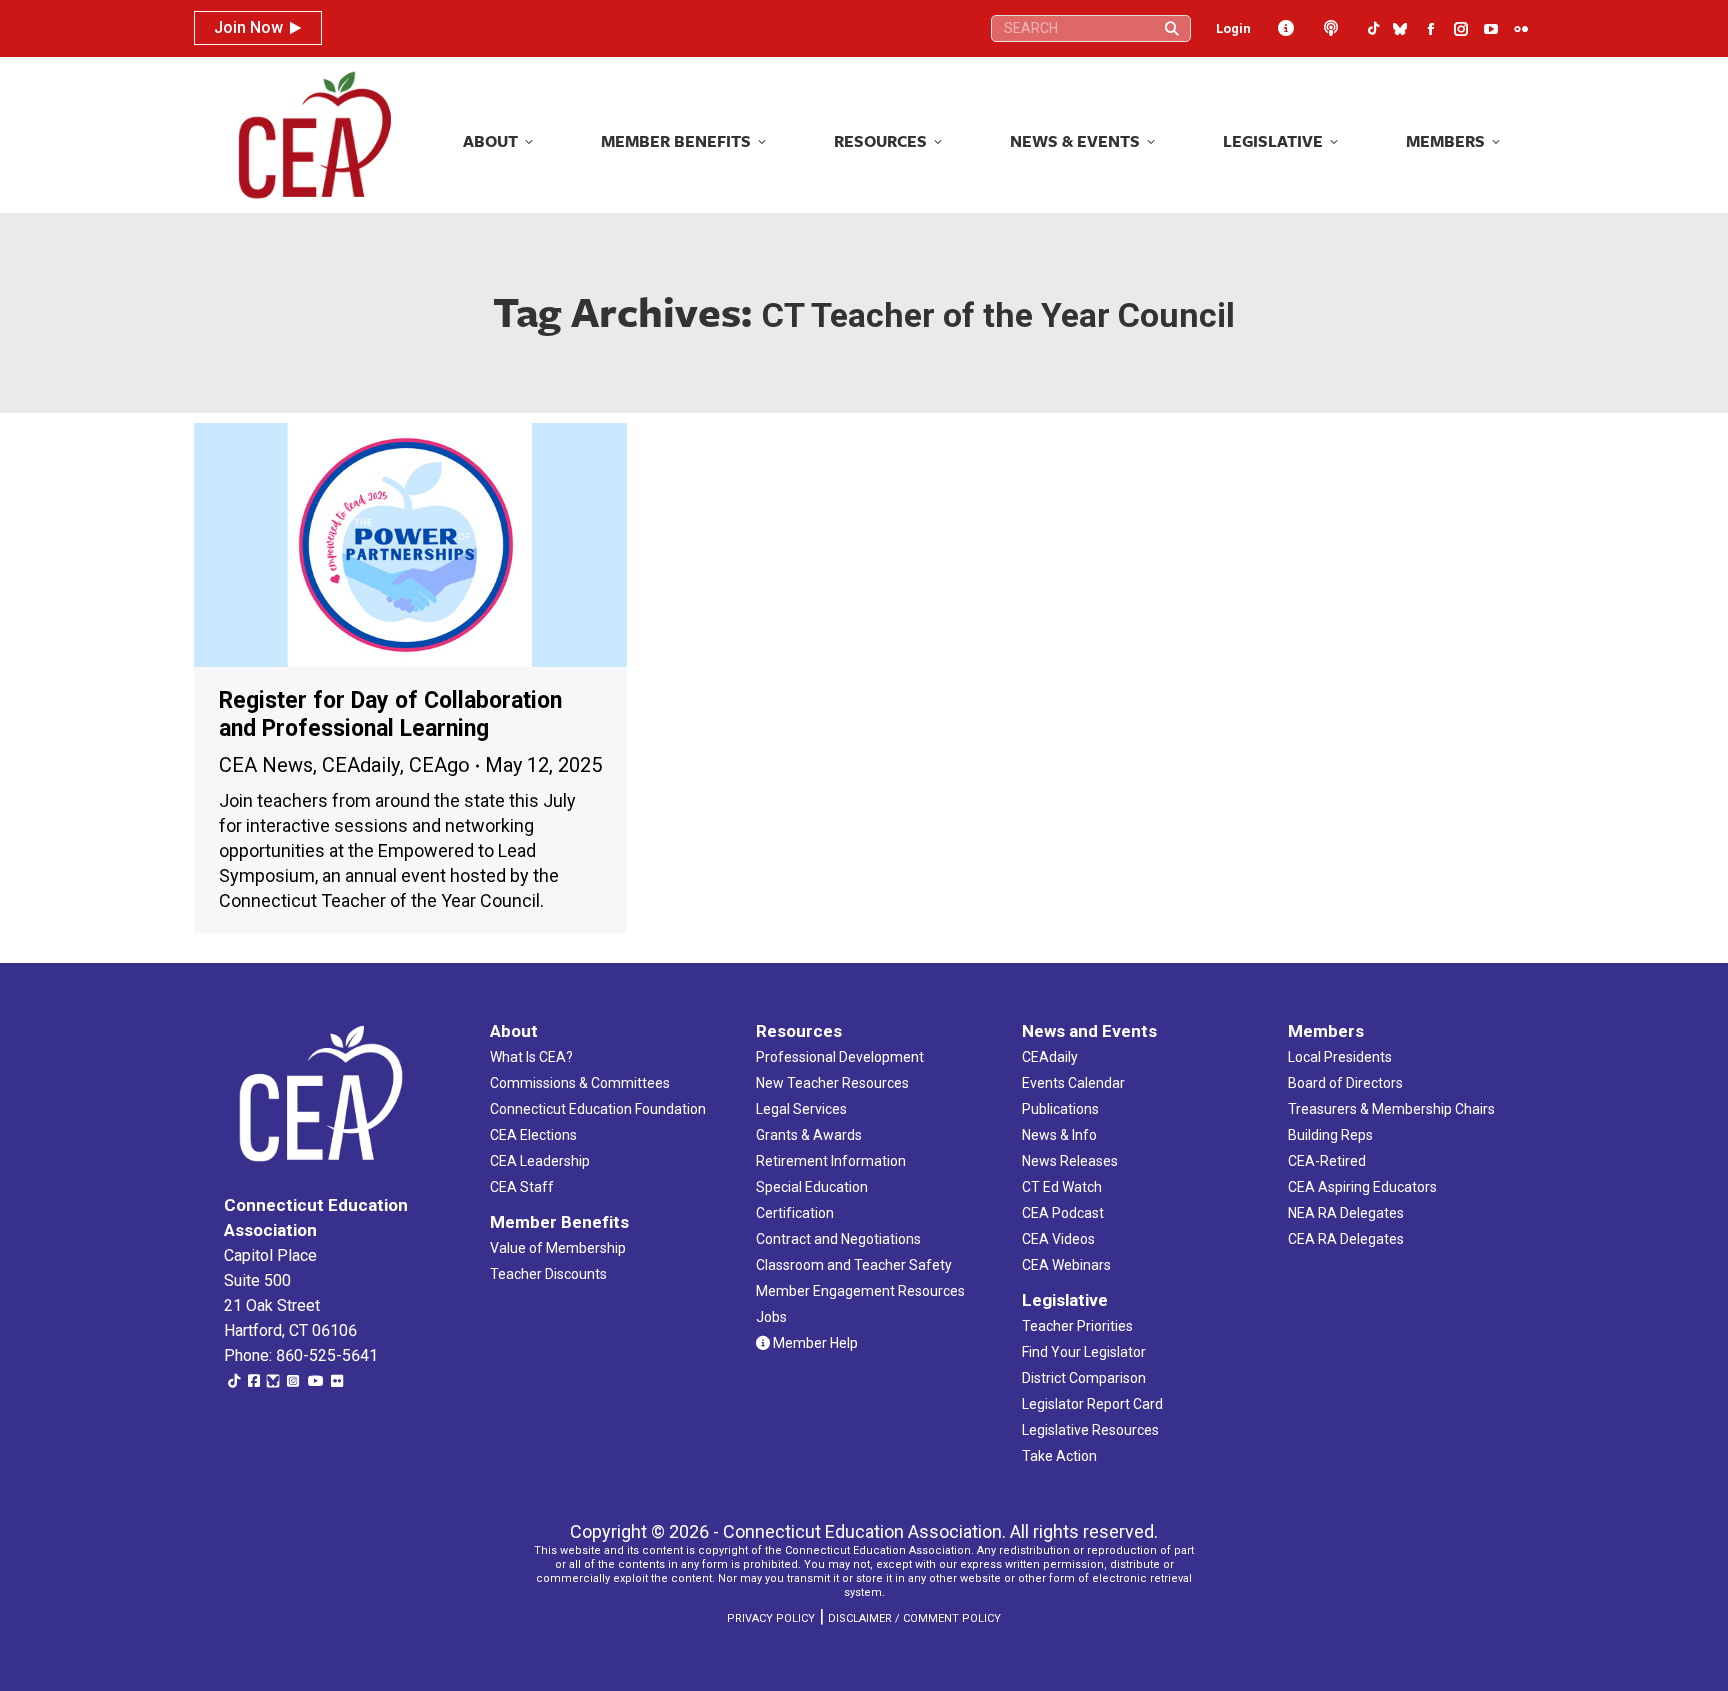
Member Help (814, 1343)
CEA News (266, 765)
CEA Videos (1058, 1239)
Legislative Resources (1090, 1430)
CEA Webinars (1066, 1265)
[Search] (1172, 28)
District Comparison (1084, 1378)
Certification (795, 1213)
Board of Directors (1345, 1083)
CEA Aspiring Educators (1362, 1187)
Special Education (812, 1187)
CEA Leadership (540, 1161)
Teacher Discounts (548, 1274)
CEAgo (439, 765)
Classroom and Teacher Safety (854, 1265)
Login (1233, 28)
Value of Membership (558, 1248)
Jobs (771, 1317)
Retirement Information (831, 1161)
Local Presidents (1340, 1057)
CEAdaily (361, 765)
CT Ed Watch (1062, 1187)
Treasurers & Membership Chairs (1391, 1109)
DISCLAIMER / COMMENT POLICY (914, 1618)
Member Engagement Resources (860, 1291)
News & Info (1059, 1135)
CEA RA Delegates (1346, 1239)
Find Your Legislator (1084, 1352)
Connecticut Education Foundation (598, 1109)
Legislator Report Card (1092, 1404)
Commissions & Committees (580, 1083)
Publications (1060, 1109)
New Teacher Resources (832, 1083)
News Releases (1070, 1161)
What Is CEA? (531, 1057)
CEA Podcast (1063, 1213)
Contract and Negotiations (838, 1239)
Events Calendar (1073, 1083)
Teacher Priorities (1077, 1326)
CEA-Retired (1327, 1161)
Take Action (1059, 1456)
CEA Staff (522, 1187)
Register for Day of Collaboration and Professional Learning (390, 714)
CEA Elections (533, 1135)
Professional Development (840, 1057)
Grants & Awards (809, 1135)
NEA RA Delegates (1346, 1213)
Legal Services (801, 1109)
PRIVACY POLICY (771, 1618)
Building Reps (1330, 1135)
